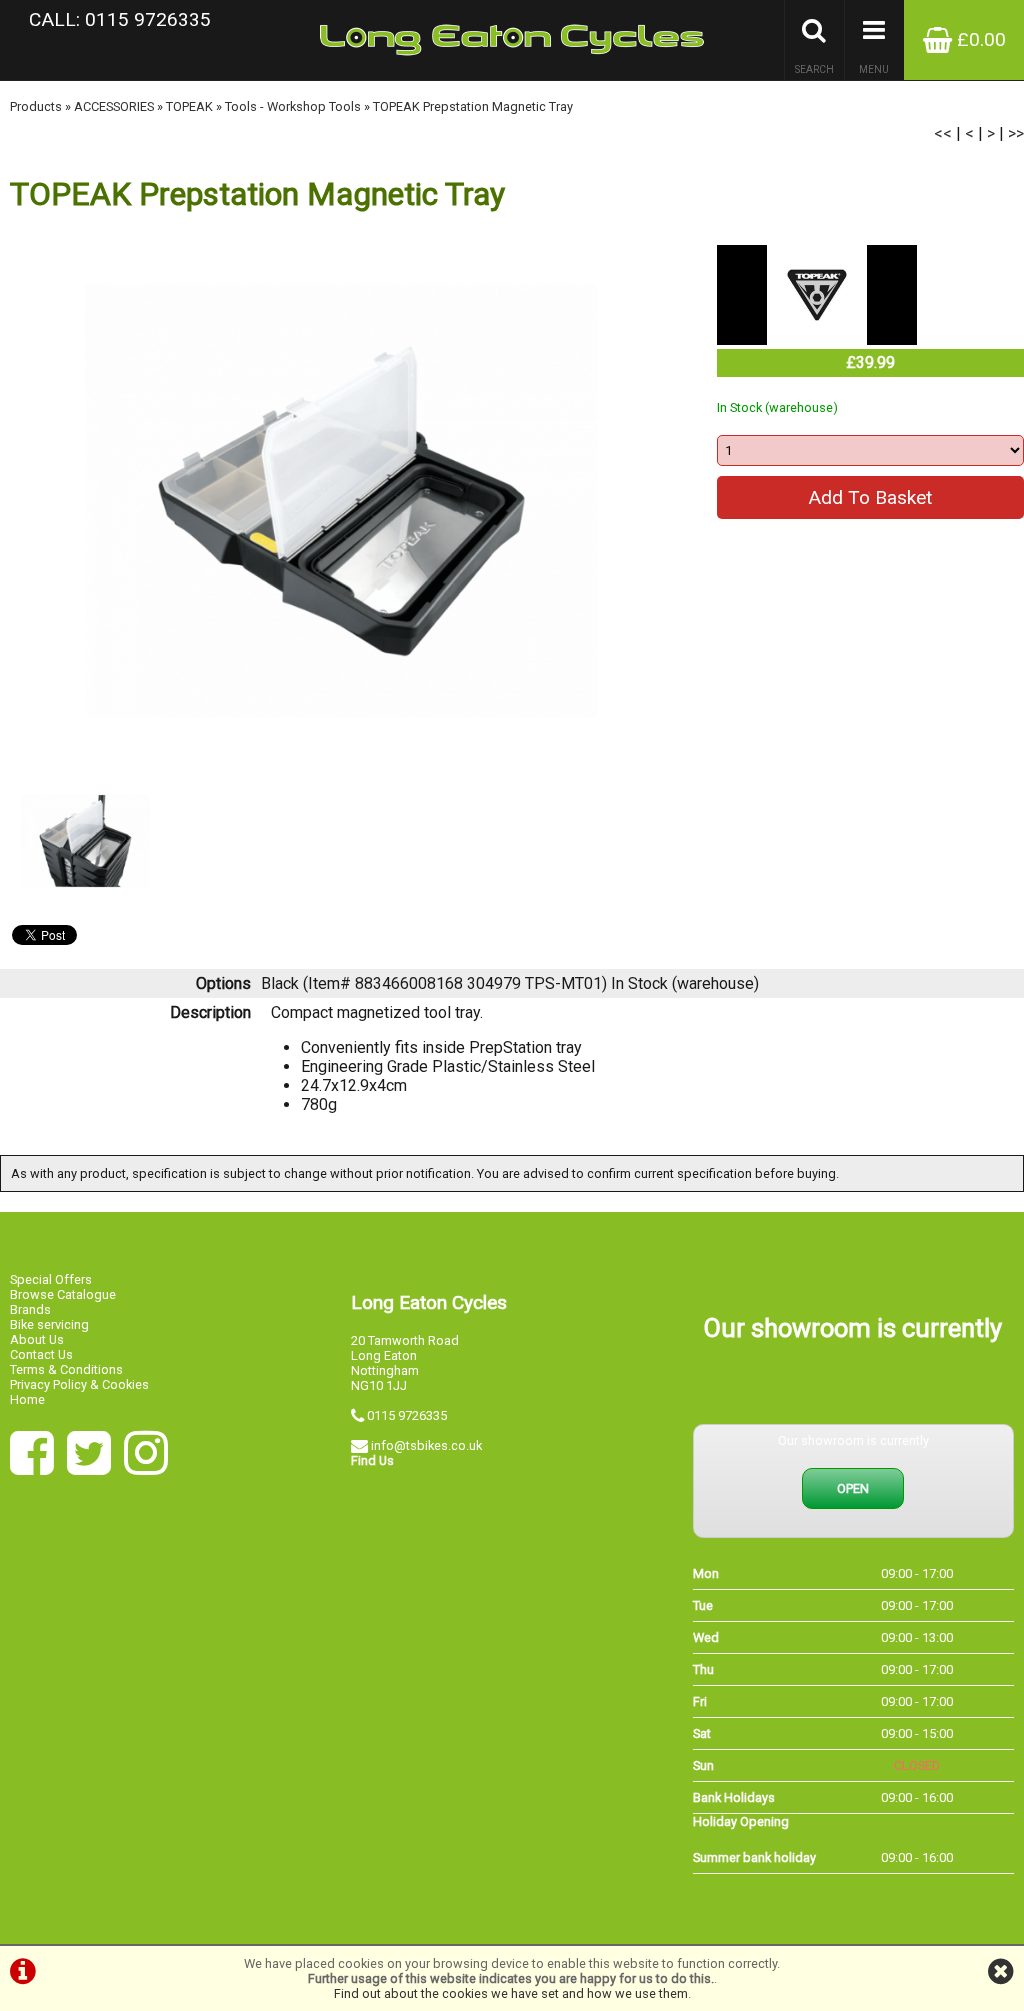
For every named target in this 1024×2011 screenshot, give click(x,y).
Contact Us (41, 1354)
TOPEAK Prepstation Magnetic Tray (473, 106)
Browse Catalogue (63, 1294)
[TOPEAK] (817, 339)
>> (1016, 133)
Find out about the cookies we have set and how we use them (511, 1993)
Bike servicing (49, 1324)
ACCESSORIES (114, 106)
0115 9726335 (407, 1415)
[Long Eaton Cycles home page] (512, 40)
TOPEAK (189, 106)
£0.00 (979, 39)
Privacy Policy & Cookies (79, 1384)
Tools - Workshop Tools (293, 106)
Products (36, 106)
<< (943, 133)
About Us (37, 1339)
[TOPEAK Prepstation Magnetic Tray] (341, 501)
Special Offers (51, 1279)
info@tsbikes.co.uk (426, 1445)
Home (27, 1399)
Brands (30, 1309)
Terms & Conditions (66, 1369)
